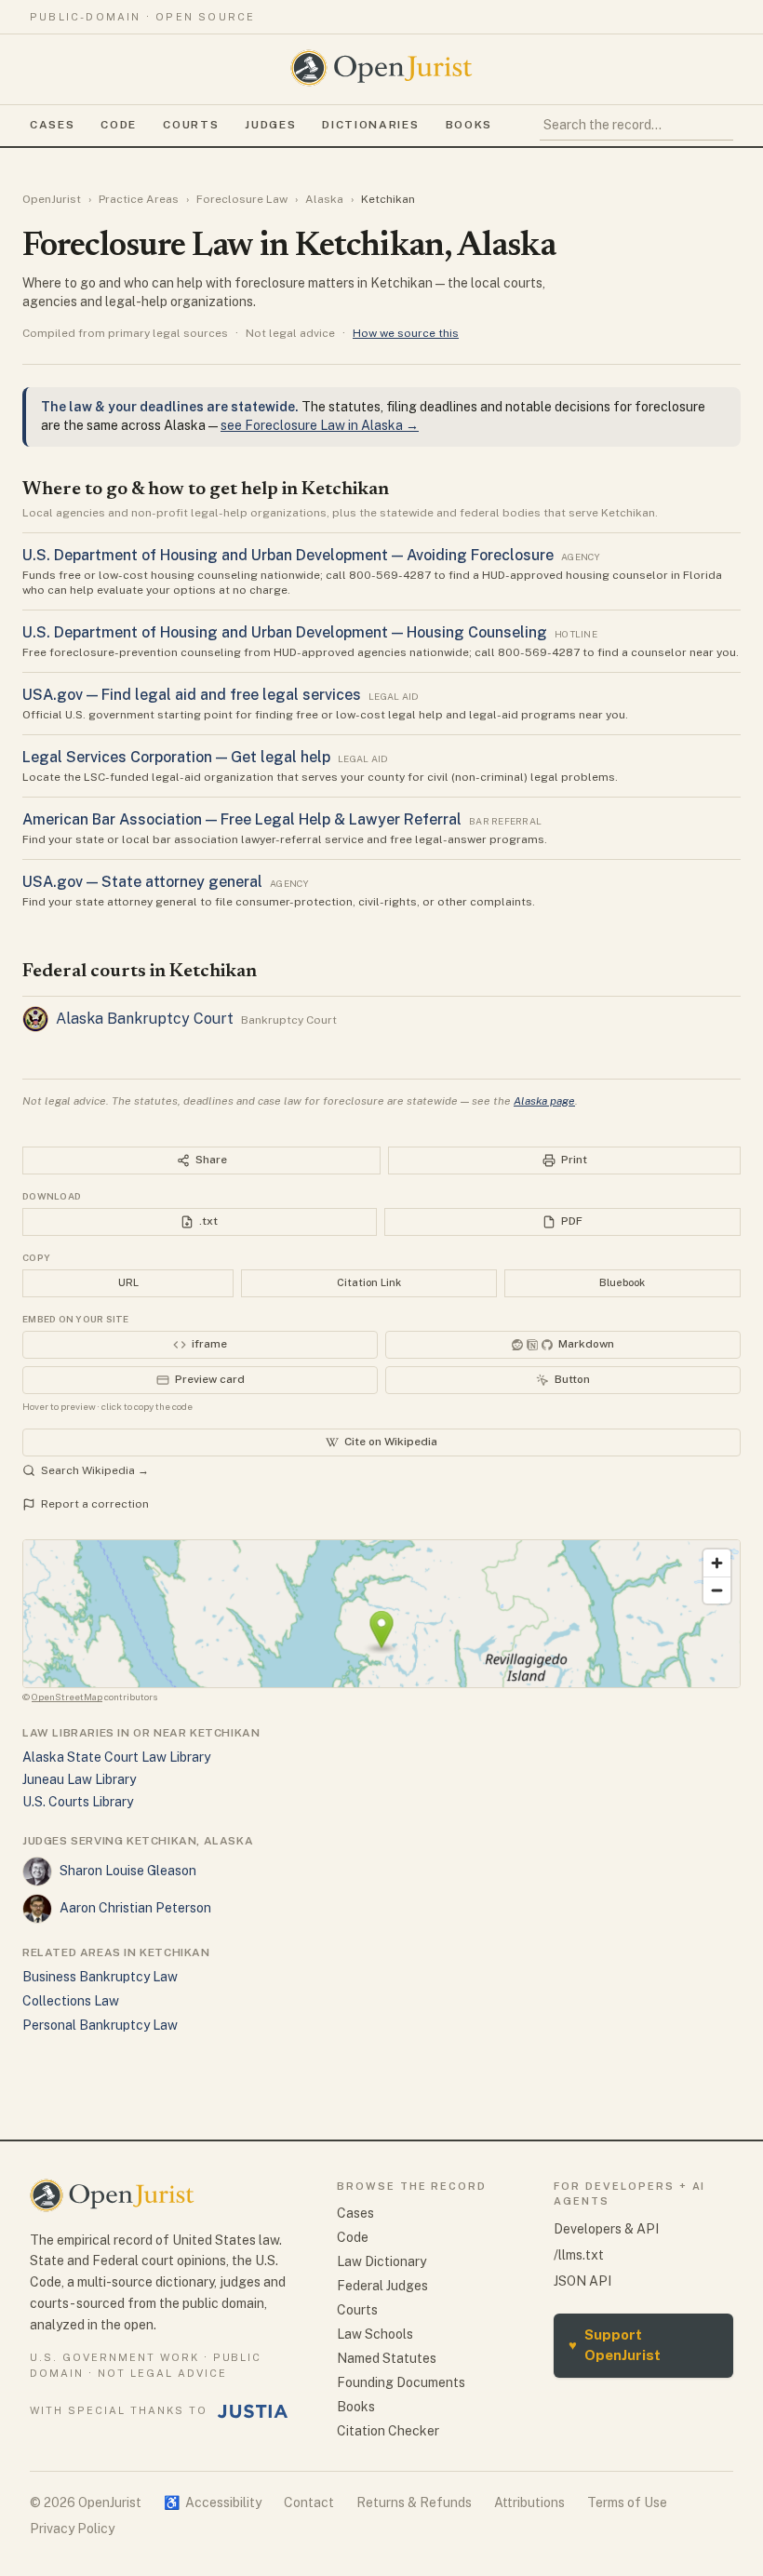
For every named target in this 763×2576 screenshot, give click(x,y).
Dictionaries (370, 125)
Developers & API (606, 2229)
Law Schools (375, 2334)
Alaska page (544, 1101)
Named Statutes (387, 2358)
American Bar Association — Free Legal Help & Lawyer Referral (242, 819)
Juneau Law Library (79, 1779)
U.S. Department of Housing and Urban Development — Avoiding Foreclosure (288, 555)
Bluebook (622, 1282)
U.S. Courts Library (78, 1802)
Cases (52, 125)
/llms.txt (579, 2255)
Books (469, 125)
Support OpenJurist (615, 2345)
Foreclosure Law (242, 199)
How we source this (406, 333)
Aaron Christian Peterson (135, 1908)
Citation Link (369, 1282)
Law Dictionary (381, 2261)
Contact (309, 2502)
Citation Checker (388, 2431)
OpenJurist (52, 199)
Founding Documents (401, 2382)
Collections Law (71, 2001)
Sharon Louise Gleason (128, 1871)
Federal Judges (382, 2286)
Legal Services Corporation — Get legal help (176, 757)
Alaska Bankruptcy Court (145, 1019)
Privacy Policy (72, 2529)
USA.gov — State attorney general (142, 882)
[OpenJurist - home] (381, 68)
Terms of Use (627, 2502)
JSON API (582, 2281)
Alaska (324, 199)
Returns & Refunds (414, 2502)
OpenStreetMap (67, 1697)
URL (128, 1282)
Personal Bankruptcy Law (100, 2025)
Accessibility (213, 2502)
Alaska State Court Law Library (116, 1757)
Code (119, 125)
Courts (191, 125)
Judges (270, 125)
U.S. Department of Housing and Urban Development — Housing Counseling (285, 632)
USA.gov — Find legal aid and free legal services (192, 695)
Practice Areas (139, 199)
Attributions (529, 2502)
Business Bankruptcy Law (100, 1977)
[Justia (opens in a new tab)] (253, 2411)
